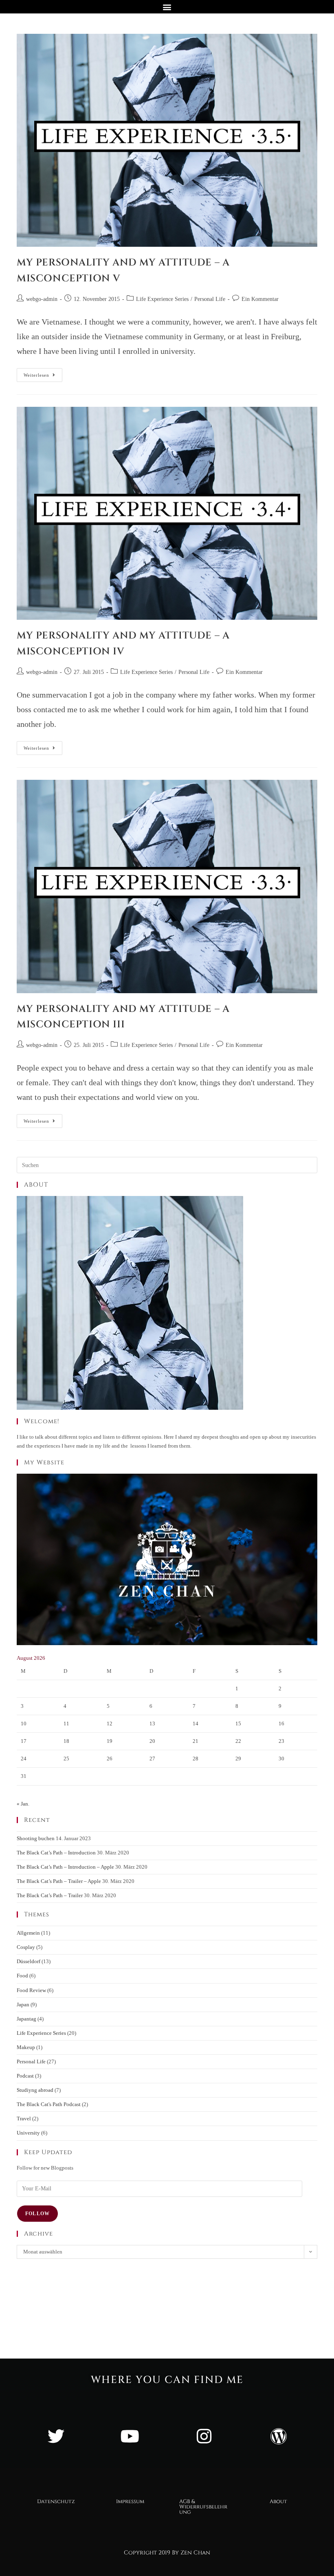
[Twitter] (56, 2436)
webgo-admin (42, 299)
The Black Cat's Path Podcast (49, 2104)
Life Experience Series (162, 299)
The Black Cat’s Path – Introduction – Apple (65, 1867)
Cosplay (26, 1947)
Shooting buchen (36, 1838)
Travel (24, 2119)
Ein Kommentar (260, 299)
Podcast (25, 2076)
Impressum (130, 2501)
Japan (23, 2004)
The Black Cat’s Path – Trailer (50, 1895)
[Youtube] (130, 2436)
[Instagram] (204, 2436)
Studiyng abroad (35, 2090)
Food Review (31, 1990)
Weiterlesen (43, 373)
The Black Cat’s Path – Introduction (56, 1853)
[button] (167, 7)
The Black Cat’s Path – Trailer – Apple (59, 1881)
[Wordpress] (278, 2436)
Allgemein (28, 1933)
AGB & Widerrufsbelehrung (203, 2507)
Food (22, 1976)
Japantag (26, 2019)
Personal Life (210, 299)
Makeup (26, 2047)
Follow (37, 2214)
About (278, 2501)
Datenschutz (56, 2501)
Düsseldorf (29, 1961)
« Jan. (23, 1804)
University (28, 2133)
